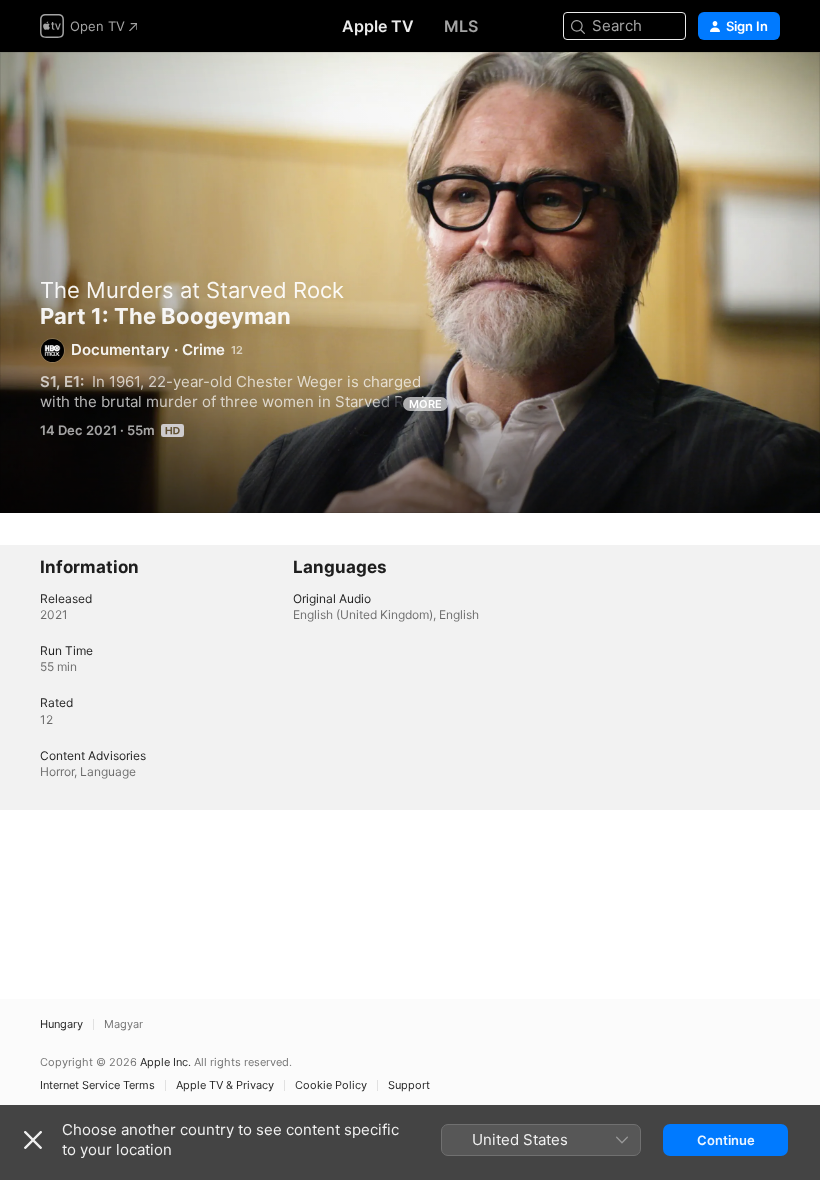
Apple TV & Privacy (225, 1085)
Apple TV (378, 26)
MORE (425, 404)
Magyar (123, 1024)
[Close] (33, 1140)
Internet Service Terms (97, 1085)
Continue (726, 1140)
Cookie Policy (331, 1085)
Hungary (61, 1024)
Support (409, 1085)
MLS (461, 26)
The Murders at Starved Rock (192, 290)
